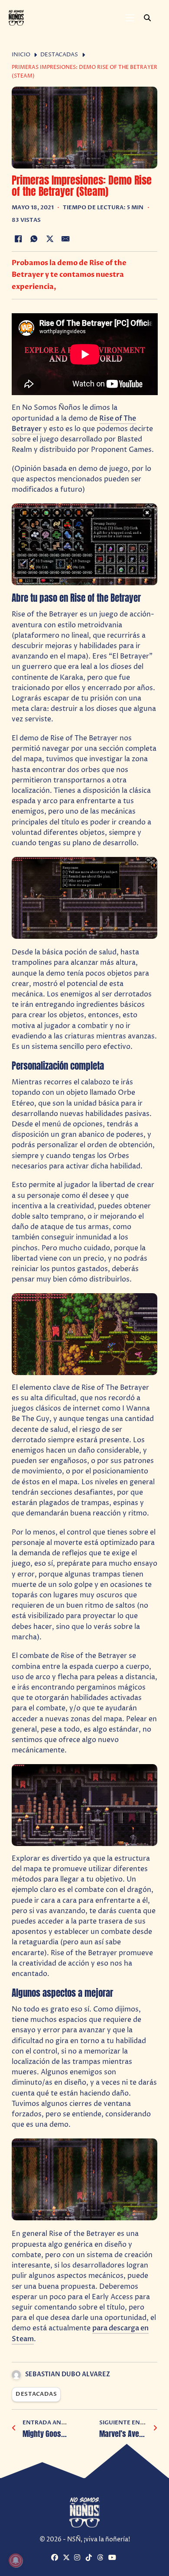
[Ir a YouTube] (113, 2558)
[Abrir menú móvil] (130, 18)
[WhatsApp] (34, 239)
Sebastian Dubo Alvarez (68, 2374)
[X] (50, 239)
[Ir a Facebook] (56, 2558)
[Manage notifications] (16, 2560)
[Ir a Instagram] (79, 2558)
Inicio (21, 55)
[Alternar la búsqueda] (147, 18)
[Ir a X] (67, 2558)
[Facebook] (18, 239)
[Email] (66, 239)
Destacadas (59, 55)
